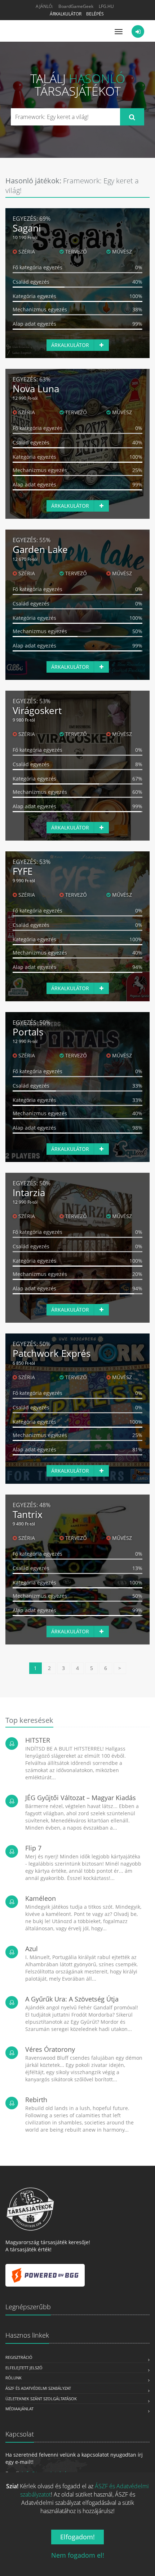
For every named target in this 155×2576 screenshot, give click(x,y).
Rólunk (14, 2378)
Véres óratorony (50, 2049)
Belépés (95, 14)
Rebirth (36, 2100)
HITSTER (38, 1740)
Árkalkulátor (66, 14)
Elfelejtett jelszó (24, 2368)
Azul (32, 1949)
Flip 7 (33, 1848)
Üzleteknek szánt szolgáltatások (41, 2399)
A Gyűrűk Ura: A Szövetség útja (72, 1999)
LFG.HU (106, 6)
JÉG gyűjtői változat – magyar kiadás (81, 1798)
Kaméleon (41, 1898)
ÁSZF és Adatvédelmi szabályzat (38, 2388)
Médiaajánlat (19, 2409)
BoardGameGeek (76, 6)
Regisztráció (19, 2357)
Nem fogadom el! (78, 2555)
